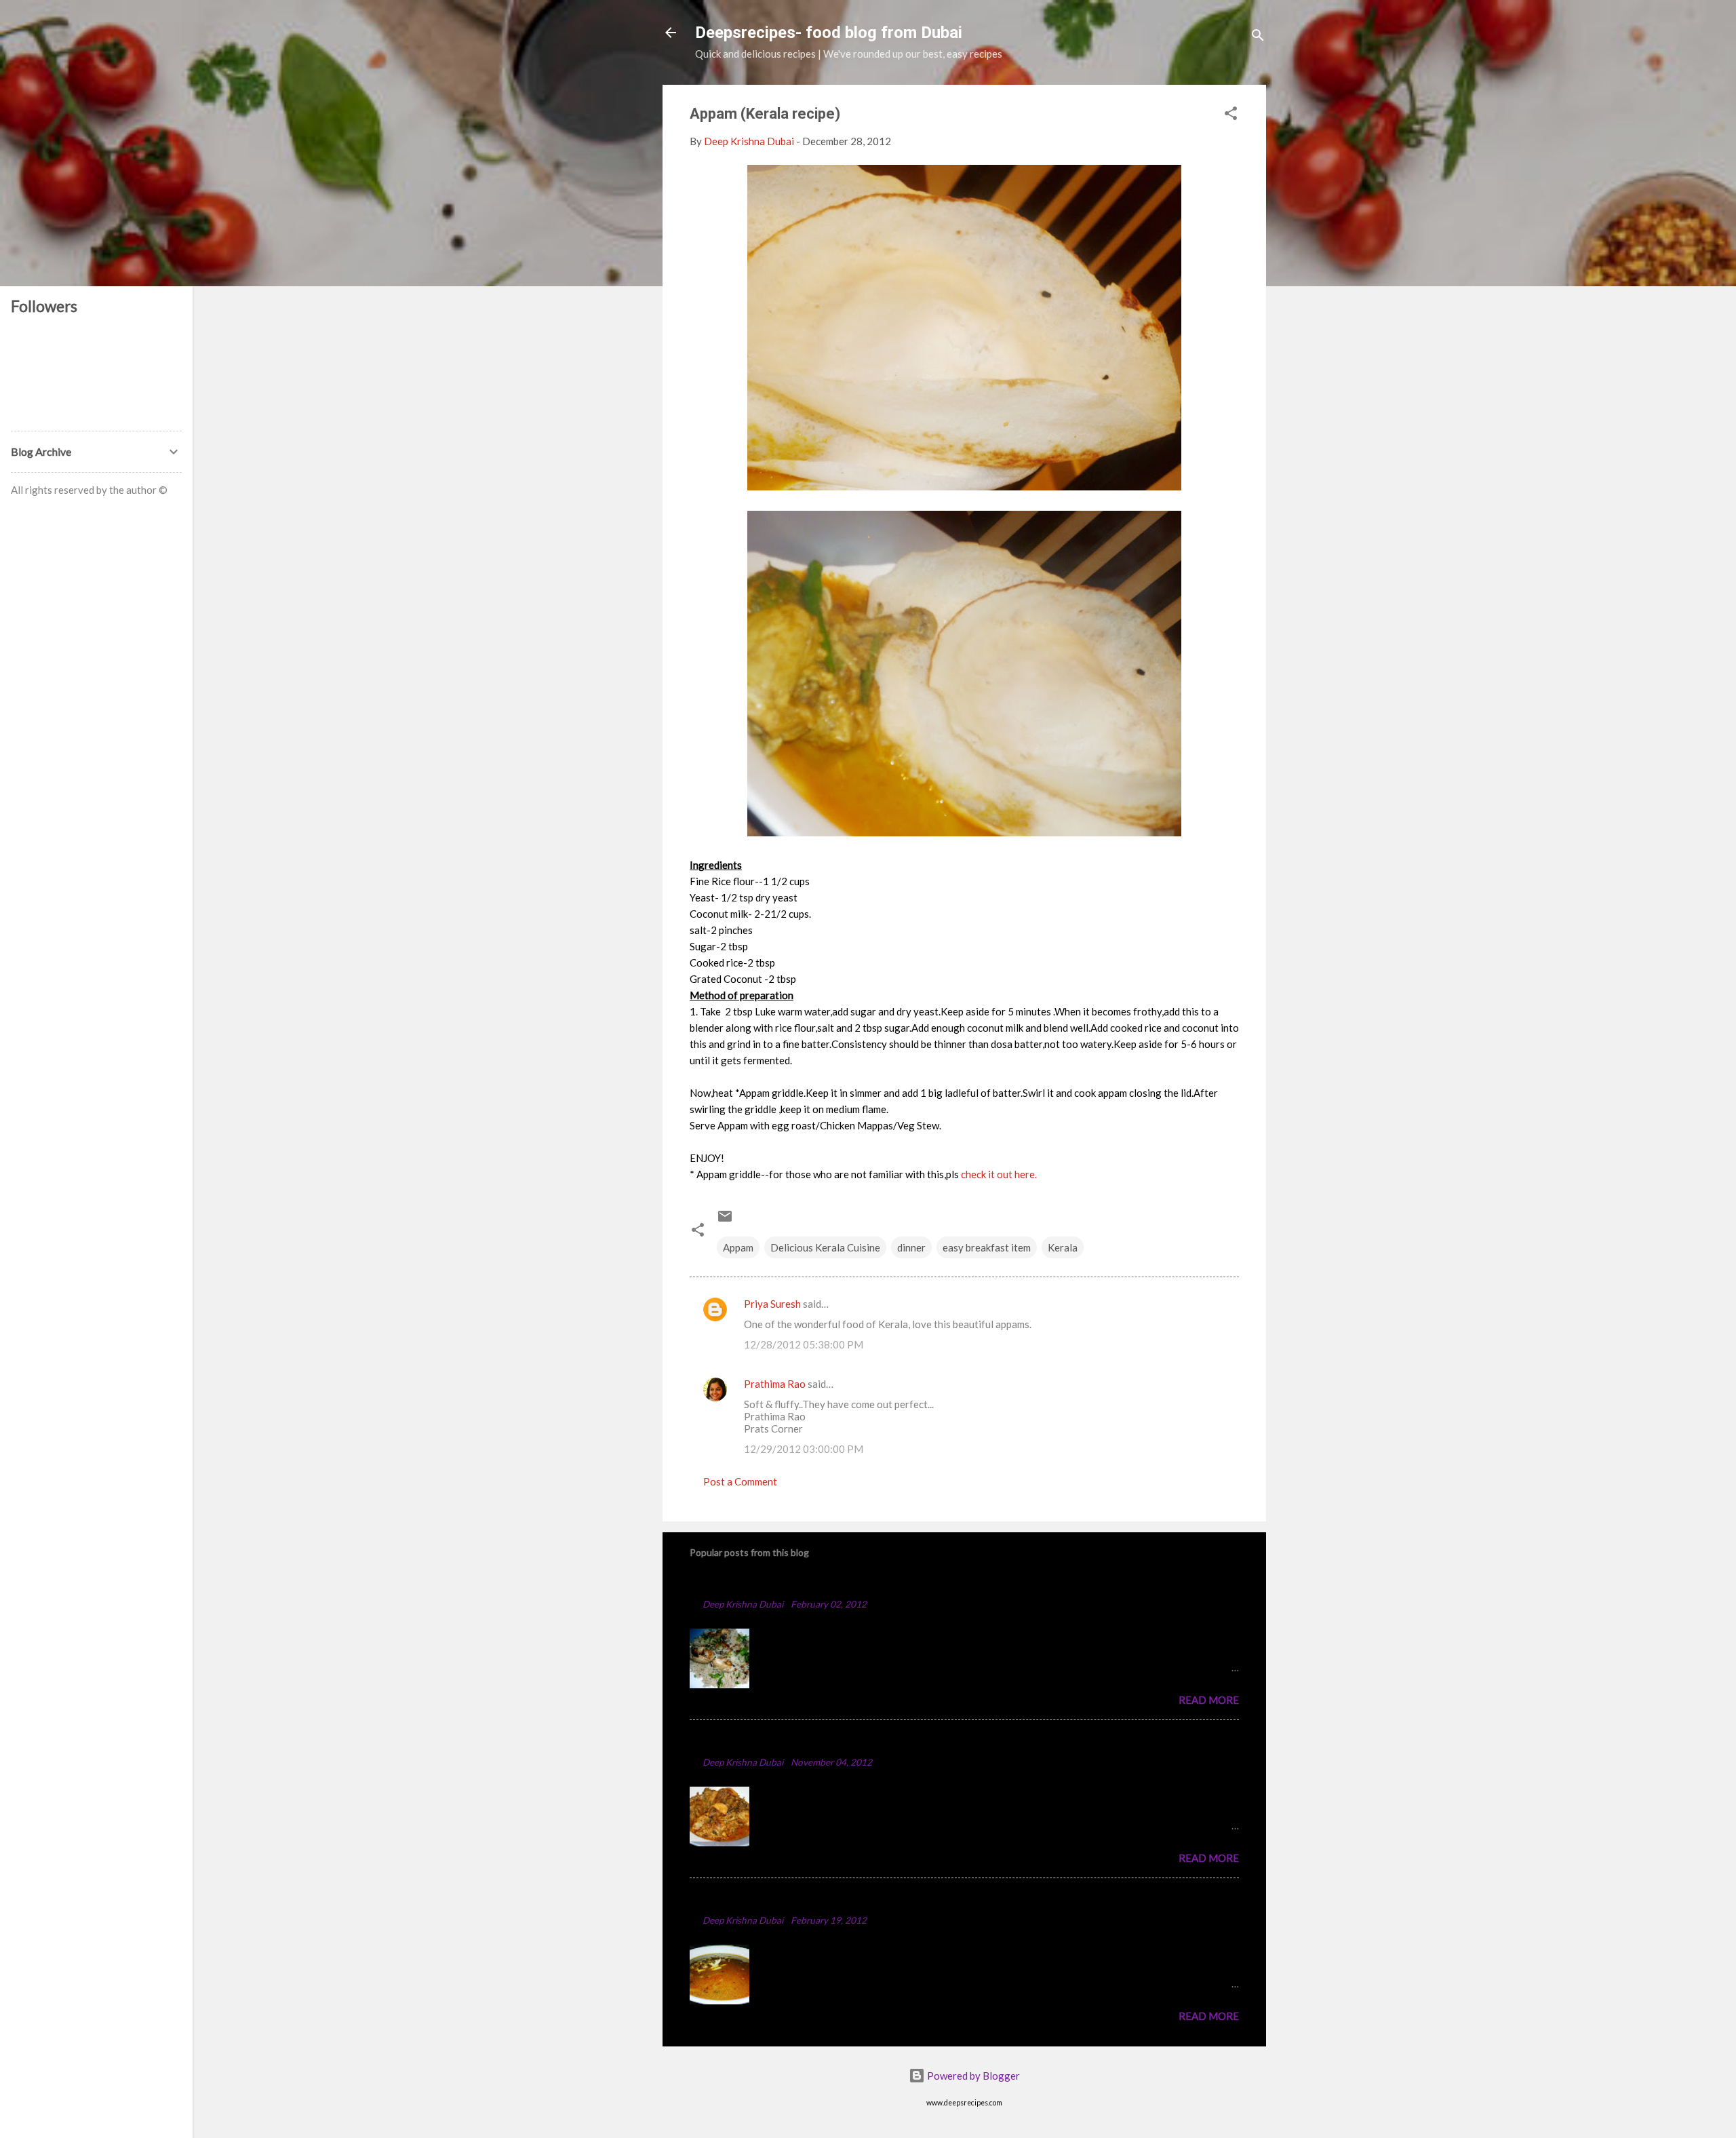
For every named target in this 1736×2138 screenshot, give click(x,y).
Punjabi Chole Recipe (748, 1900)
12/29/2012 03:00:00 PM (804, 1449)
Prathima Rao (775, 1384)
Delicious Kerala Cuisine (825, 1247)
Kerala (1063, 1247)
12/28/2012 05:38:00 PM (804, 1344)
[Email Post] (725, 1220)
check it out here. (999, 1174)
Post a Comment (740, 1481)
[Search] (1258, 37)
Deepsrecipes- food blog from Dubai (829, 33)
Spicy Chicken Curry (746, 1742)
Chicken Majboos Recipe (758, 1583)
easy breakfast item (987, 1247)
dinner (911, 1247)
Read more (1209, 1700)
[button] (1231, 115)
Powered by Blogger (972, 2076)
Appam (738, 1247)
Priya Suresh (772, 1304)
